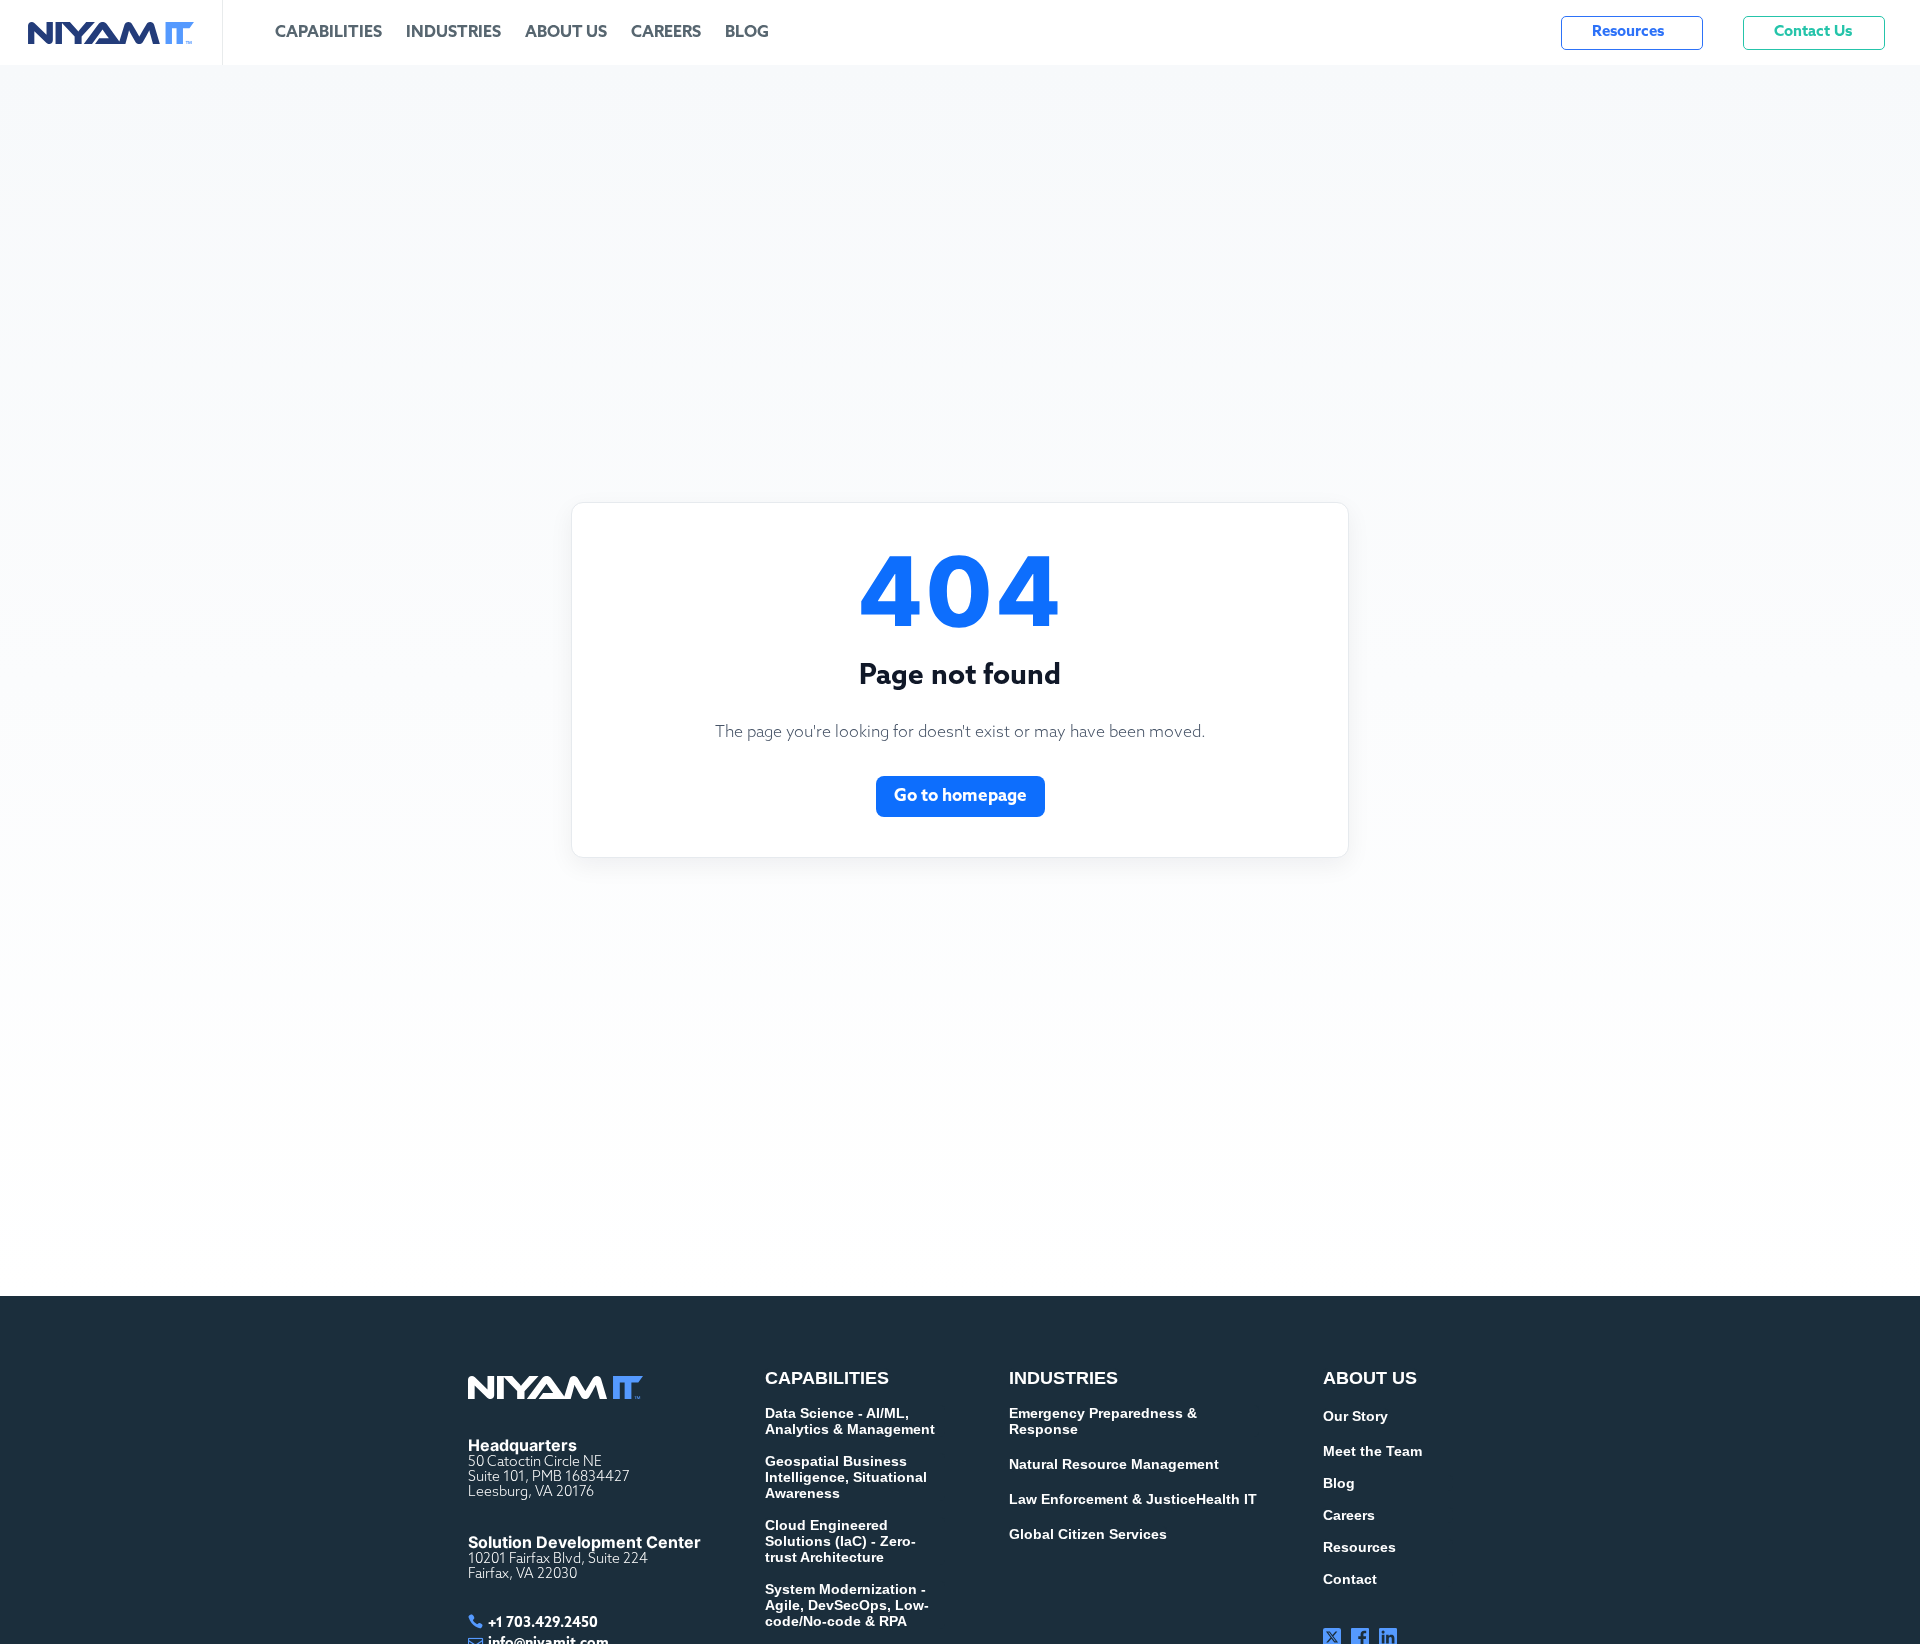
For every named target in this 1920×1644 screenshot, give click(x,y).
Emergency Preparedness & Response (1103, 1421)
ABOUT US (1370, 1378)
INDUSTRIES (1063, 1378)
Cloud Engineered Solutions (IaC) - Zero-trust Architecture (840, 1541)
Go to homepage (960, 796)
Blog (747, 33)
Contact (1350, 1579)
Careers (666, 33)
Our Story (1355, 1416)
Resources (1628, 32)
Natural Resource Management (1114, 1464)
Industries (453, 33)
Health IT (1226, 1499)
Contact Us (1813, 32)
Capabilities (328, 33)
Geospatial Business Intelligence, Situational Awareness (846, 1477)
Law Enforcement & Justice (1102, 1499)
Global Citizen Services (1088, 1534)
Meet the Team (1372, 1451)
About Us (566, 33)
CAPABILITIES (827, 1378)
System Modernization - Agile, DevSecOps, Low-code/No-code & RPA (847, 1605)
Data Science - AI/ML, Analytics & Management (850, 1421)
